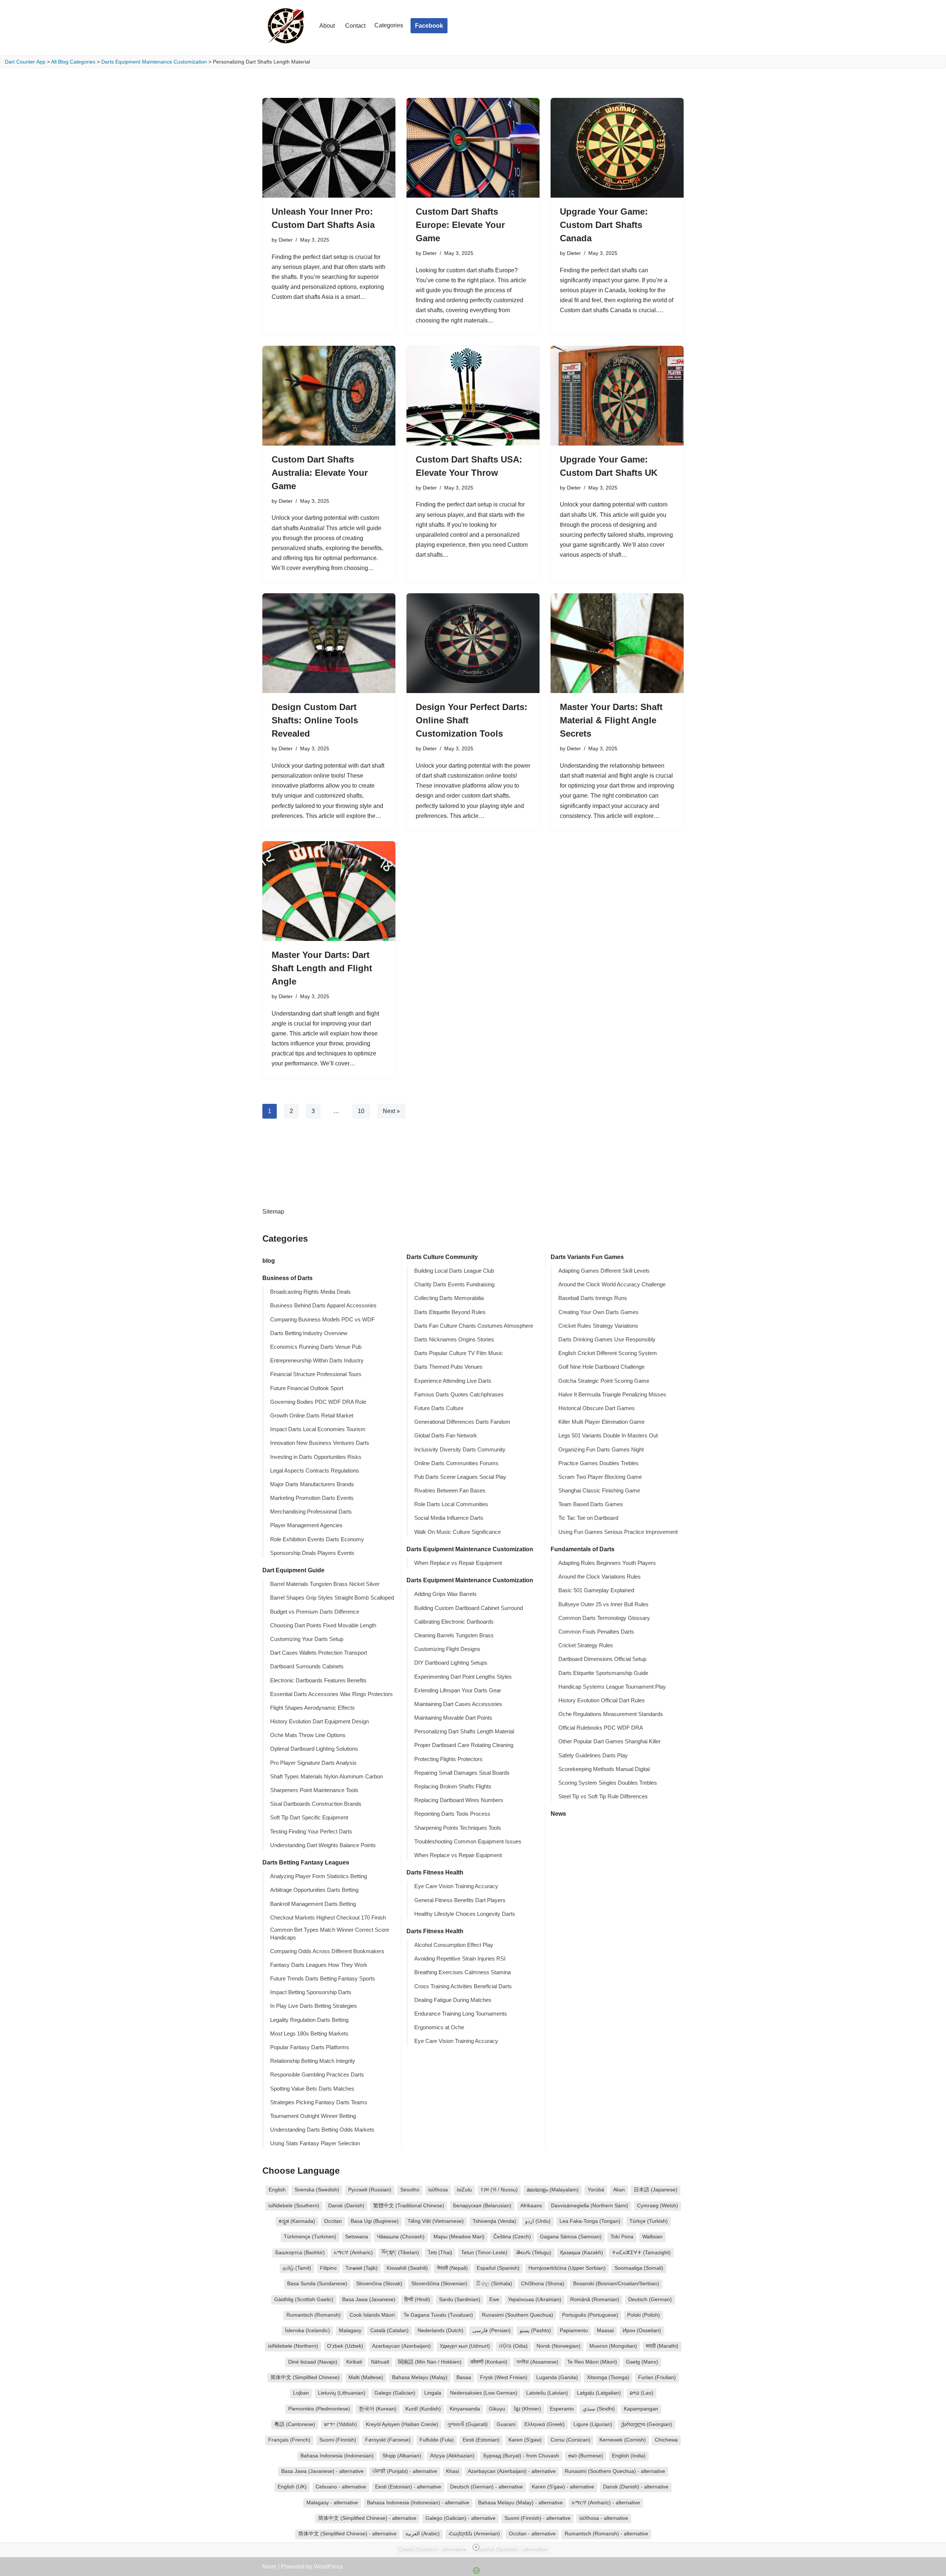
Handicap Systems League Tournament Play (612, 1687)
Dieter (286, 240)
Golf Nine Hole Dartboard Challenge (601, 1367)
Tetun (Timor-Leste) (484, 2253)
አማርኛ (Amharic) (353, 2253)
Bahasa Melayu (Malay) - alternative (520, 2503)
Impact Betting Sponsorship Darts (311, 1992)
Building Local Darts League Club (454, 1271)
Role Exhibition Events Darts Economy (317, 1539)
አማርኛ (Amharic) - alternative (606, 2503)
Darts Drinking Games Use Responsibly (607, 1340)
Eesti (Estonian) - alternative (408, 2487)
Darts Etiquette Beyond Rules (450, 1312)
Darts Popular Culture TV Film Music (459, 1353)
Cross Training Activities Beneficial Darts (463, 1986)
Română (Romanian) (595, 2299)
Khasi (452, 2471)
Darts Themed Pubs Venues (448, 1367)
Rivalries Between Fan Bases (450, 1491)
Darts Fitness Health (435, 1872)
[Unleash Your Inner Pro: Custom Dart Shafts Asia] (329, 148)
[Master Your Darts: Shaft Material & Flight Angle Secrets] (617, 643)
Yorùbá (596, 2190)
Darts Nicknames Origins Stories (454, 1340)
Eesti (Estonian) (481, 2440)
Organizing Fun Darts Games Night (601, 1450)
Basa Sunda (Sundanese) (317, 2284)
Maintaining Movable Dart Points (453, 1718)
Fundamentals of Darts (583, 1549)
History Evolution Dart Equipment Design (319, 1722)
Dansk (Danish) (346, 2206)
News (558, 1814)
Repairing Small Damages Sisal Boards (462, 1773)
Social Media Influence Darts (449, 1518)
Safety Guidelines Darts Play (593, 1756)
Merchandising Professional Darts (311, 1512)
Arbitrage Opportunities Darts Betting (314, 1890)
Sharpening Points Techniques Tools (458, 1828)
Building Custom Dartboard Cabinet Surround (469, 1608)
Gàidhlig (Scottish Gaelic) (304, 2299)
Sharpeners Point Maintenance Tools (314, 1790)
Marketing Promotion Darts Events (312, 1498)
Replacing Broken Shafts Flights (453, 1787)
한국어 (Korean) (378, 2409)
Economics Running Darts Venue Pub (316, 1347)
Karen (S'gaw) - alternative (563, 2487)
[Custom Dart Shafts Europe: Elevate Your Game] (473, 148)
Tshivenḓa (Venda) (494, 2221)
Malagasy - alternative (332, 2503)
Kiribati (354, 2362)
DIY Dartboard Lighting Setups (451, 1663)
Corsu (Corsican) (571, 2440)
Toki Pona (622, 2237)
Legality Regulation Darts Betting (309, 2020)
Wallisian (652, 2237)
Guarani (506, 2424)
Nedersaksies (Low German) (484, 2393)
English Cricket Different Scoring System (608, 1353)
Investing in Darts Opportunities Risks (316, 1457)
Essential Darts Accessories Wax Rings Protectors (331, 1694)
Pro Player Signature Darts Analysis (313, 1763)
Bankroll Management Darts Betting (313, 1904)
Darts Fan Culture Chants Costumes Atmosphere (474, 1326)
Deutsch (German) (650, 2299)
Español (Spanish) (498, 2268)
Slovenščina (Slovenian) (439, 2284)
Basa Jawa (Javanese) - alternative (322, 2471)
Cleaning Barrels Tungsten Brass (454, 1635)
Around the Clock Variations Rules (600, 1577)
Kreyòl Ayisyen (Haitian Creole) (402, 2424)
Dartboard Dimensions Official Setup (602, 1659)
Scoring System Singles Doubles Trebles (608, 1783)
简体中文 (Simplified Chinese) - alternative (367, 2518)
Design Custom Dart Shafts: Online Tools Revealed (315, 720)
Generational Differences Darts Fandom (462, 1422)
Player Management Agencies (306, 1525)
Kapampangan (641, 2409)
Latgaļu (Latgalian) (599, 2393)
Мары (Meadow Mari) (459, 2237)
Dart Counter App (25, 62)
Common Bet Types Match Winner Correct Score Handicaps (330, 1934)
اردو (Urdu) (538, 2221)
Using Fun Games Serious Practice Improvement (618, 1532)
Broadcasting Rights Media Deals (310, 1292)
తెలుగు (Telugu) (534, 2253)
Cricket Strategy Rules (586, 1645)
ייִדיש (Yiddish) (341, 2424)
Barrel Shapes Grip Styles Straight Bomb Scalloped (332, 1598)
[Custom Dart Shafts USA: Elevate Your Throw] (473, 396)
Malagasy (350, 2331)
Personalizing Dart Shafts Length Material (464, 1731)
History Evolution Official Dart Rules (602, 1700)
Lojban (301, 2393)
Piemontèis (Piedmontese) (319, 2409)
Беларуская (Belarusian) (482, 2206)
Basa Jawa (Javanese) (369, 2299)
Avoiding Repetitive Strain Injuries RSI (460, 1959)
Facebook (429, 26)
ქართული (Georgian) (647, 2424)
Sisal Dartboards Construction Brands (316, 1804)
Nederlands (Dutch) (440, 2331)
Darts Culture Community (442, 1257)
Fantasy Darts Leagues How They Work (319, 1965)
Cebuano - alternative (341, 2487)
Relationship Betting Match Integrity (313, 2061)
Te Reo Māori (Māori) (592, 2362)
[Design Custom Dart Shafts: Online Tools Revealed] (329, 643)
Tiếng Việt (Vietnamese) (436, 2221)
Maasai (605, 2331)
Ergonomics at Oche (439, 2027)
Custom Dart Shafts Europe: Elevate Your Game (460, 225)
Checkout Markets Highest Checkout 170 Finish (328, 1918)
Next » (391, 1111)
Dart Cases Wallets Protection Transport (319, 1653)
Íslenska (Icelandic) (307, 2331)
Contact (355, 26)
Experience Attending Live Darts (453, 1381)
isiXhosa (438, 2190)
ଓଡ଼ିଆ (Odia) (513, 2346)
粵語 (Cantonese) (295, 2424)
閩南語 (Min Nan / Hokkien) (430, 2362)
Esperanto (562, 2409)
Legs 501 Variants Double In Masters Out (608, 1436)
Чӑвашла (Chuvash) (401, 2237)
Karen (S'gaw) (525, 2440)
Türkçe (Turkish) (649, 2221)
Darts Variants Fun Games (587, 1257)
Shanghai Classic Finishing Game (599, 1491)
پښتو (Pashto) (535, 2331)
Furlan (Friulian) (657, 2377)
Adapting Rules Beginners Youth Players (607, 1563)
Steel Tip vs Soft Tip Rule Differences (603, 1797)
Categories (389, 25)
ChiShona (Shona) (543, 2284)
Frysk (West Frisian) (504, 2377)
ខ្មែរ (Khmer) (528, 2409)
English (277, 2190)
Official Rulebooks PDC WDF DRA (601, 1728)
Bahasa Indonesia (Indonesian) (337, 2456)
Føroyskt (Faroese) (388, 2440)
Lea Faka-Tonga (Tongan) (590, 2221)
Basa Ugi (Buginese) (375, 2221)
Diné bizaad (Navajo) (313, 2362)
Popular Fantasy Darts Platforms (310, 2047)
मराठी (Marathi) (662, 2346)
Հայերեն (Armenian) (474, 2534)
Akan (619, 2190)
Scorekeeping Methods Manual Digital (604, 1769)
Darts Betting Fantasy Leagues (306, 1862)
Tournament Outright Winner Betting (313, 2116)
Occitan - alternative (532, 2534)
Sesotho (410, 2190)
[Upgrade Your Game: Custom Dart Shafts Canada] (617, 148)
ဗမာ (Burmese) (586, 2456)
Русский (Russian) (370, 2190)
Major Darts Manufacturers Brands (312, 1484)
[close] (476, 2547)
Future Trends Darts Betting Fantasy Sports (323, 1979)
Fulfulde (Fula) (437, 2440)
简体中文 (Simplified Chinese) (305, 2377)
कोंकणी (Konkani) (489, 2362)
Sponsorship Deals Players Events (312, 1553)
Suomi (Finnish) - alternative (537, 2518)
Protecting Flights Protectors (448, 1759)
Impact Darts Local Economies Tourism (318, 1429)
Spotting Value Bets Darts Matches (312, 2089)
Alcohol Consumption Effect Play (454, 1945)
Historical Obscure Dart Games (597, 1408)
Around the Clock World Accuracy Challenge (612, 1284)
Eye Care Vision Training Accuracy (456, 1886)
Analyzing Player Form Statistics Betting (319, 1876)
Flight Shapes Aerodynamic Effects (312, 1708)
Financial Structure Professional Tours (316, 1374)
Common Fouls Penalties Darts (596, 1632)
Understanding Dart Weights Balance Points (323, 1845)
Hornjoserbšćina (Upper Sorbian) (567, 2268)
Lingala (433, 2393)
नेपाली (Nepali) (452, 2268)
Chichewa (666, 2440)
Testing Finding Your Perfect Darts (311, 1832)
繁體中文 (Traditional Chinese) (409, 2206)
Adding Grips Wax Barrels (445, 1594)
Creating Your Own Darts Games (598, 1312)
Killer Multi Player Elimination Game (601, 1422)
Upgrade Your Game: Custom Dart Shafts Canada (604, 225)
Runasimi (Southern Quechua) (518, 2315)
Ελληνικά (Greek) (545, 2424)
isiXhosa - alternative (604, 2518)
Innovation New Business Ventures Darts (320, 1443)
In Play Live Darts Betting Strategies (314, 2006)
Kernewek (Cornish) (623, 2440)
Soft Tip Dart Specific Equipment (309, 1818)
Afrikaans (531, 2206)
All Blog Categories (73, 62)
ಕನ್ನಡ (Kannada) (297, 2221)
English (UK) (292, 2487)
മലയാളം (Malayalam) (553, 2190)
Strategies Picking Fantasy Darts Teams (319, 2102)
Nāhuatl (380, 2362)
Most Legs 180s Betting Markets (309, 2034)
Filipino (328, 2268)
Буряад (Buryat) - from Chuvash (521, 2456)
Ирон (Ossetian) (642, 2331)
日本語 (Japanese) (656, 2190)
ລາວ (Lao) (642, 2393)
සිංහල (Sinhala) (494, 2284)
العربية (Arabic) (423, 2534)
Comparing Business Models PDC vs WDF (322, 1320)
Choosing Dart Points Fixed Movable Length (323, 1625)
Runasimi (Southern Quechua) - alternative (615, 2471)
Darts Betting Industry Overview (309, 1333)
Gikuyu (497, 2409)
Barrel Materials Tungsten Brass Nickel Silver (325, 1584)
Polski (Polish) (644, 2315)
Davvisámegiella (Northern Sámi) (590, 2206)
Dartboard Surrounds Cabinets (307, 1666)
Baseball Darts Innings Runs (593, 1298)
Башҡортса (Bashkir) (300, 2253)
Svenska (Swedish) (317, 2190)
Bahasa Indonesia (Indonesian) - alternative (418, 2503)
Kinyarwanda (465, 2409)
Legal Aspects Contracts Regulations (315, 1471)
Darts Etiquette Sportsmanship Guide (603, 1673)
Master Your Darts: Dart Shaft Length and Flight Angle (322, 968)
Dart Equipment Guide (293, 1570)
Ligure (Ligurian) (593, 2424)
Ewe (494, 2299)
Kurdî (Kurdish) (423, 2409)
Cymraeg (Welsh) (658, 2206)
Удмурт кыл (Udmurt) (465, 2346)
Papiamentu (574, 2331)
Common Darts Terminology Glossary (604, 1618)
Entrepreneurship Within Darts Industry (317, 1361)
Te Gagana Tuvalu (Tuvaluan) (438, 2315)
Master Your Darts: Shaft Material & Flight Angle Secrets (611, 720)
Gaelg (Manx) (642, 2362)
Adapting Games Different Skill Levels (604, 1271)
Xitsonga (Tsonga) (608, 2377)
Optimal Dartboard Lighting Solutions (314, 1749)
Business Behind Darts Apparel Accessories (323, 1306)
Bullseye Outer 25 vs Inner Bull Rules (603, 1604)
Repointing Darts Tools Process (452, 1814)
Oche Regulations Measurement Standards (611, 1714)
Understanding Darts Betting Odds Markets (322, 2130)
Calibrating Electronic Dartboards (454, 1622)
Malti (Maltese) (366, 2377)
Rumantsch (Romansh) (314, 2315)
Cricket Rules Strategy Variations (598, 1326)
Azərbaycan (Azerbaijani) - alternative (512, 2471)
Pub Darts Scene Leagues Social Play (460, 1477)
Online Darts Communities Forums (456, 1463)
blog (269, 1261)
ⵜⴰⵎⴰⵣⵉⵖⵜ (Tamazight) (641, 2253)
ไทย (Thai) (440, 2253)
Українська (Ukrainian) (535, 2299)
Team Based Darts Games (591, 1504)
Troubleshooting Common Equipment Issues (468, 1842)
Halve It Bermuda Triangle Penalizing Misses (612, 1395)
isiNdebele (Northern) (293, 2346)
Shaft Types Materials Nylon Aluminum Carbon (326, 1777)
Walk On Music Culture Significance (457, 1532)
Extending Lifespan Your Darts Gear (458, 1690)
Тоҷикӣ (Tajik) (362, 2268)
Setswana (357, 2237)
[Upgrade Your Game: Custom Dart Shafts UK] (617, 396)
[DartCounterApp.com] (285, 26)
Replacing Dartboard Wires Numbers (459, 1800)
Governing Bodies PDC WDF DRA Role (318, 1402)
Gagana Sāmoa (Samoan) (571, 2237)
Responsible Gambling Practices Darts (317, 2075)
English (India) (629, 2456)
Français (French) (289, 2440)
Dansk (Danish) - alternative (636, 2487)
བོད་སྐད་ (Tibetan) (400, 2253)
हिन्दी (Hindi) (417, 2299)
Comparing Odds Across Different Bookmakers (327, 1951)
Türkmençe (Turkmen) (310, 2237)
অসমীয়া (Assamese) (537, 2362)
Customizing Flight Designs (447, 1649)
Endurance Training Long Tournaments (461, 2014)
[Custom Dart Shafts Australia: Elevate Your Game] (329, 396)
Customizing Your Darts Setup (307, 1639)
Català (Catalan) (389, 2331)
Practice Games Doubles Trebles (598, 1463)
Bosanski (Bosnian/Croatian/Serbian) (616, 2284)
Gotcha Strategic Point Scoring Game (604, 1381)
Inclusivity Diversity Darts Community (460, 1450)
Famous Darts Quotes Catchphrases (459, 1395)
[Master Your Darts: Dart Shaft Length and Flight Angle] (329, 891)
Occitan (333, 2221)
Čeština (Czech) (512, 2237)
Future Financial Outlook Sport (307, 1388)
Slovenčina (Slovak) (379, 2284)
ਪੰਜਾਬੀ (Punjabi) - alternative (405, 2471)
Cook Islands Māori (372, 2315)
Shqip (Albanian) (402, 2456)
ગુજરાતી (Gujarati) (467, 2424)
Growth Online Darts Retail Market (312, 1416)
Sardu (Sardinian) (460, 2299)
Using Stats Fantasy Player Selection (315, 2143)
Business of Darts (287, 1278)
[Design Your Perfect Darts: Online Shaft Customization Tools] (473, 643)
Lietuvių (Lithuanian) (342, 2393)
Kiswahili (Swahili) (407, 2268)
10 (361, 1111)
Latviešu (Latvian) (547, 2393)
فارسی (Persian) (491, 2331)
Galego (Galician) (395, 2393)
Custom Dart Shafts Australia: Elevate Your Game (320, 473)
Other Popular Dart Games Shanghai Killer (610, 1741)
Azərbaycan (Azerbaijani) (401, 2346)
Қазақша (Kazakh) (582, 2253)
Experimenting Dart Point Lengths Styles (463, 1677)
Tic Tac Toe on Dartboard (588, 1518)
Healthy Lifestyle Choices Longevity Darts (465, 1914)
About (327, 26)
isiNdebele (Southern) (294, 2206)
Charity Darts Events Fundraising (454, 1284)
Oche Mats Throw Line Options (308, 1735)
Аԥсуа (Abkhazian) (452, 2456)
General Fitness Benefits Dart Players (460, 1900)
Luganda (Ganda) (557, 2377)
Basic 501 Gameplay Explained (596, 1590)
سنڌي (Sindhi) (599, 2409)
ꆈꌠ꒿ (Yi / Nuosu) (499, 2190)
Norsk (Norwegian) (559, 2346)
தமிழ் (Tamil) (297, 2268)
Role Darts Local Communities (451, 1504)
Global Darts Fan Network (446, 1436)
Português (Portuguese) (590, 2315)
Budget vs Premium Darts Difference (315, 1612)
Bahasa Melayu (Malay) (420, 2377)
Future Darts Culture (439, 1408)
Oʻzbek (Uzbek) (345, 2346)
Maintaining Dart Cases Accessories (458, 1704)
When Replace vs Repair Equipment (458, 1563)
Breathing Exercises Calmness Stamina (462, 1972)
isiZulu (464, 2190)
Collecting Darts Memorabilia (449, 1298)
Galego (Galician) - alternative (460, 2518)
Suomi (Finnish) (338, 2440)
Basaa (464, 2377)
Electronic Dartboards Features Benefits (318, 1681)
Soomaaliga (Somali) (639, 2268)
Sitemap (273, 1212)
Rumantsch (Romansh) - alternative (606, 2534)
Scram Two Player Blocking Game (600, 1477)
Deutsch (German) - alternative (486, 2487)
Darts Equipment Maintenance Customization (154, 62)
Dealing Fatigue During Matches (453, 2000)
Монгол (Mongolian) (613, 2346)
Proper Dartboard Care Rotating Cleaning (464, 1745)
